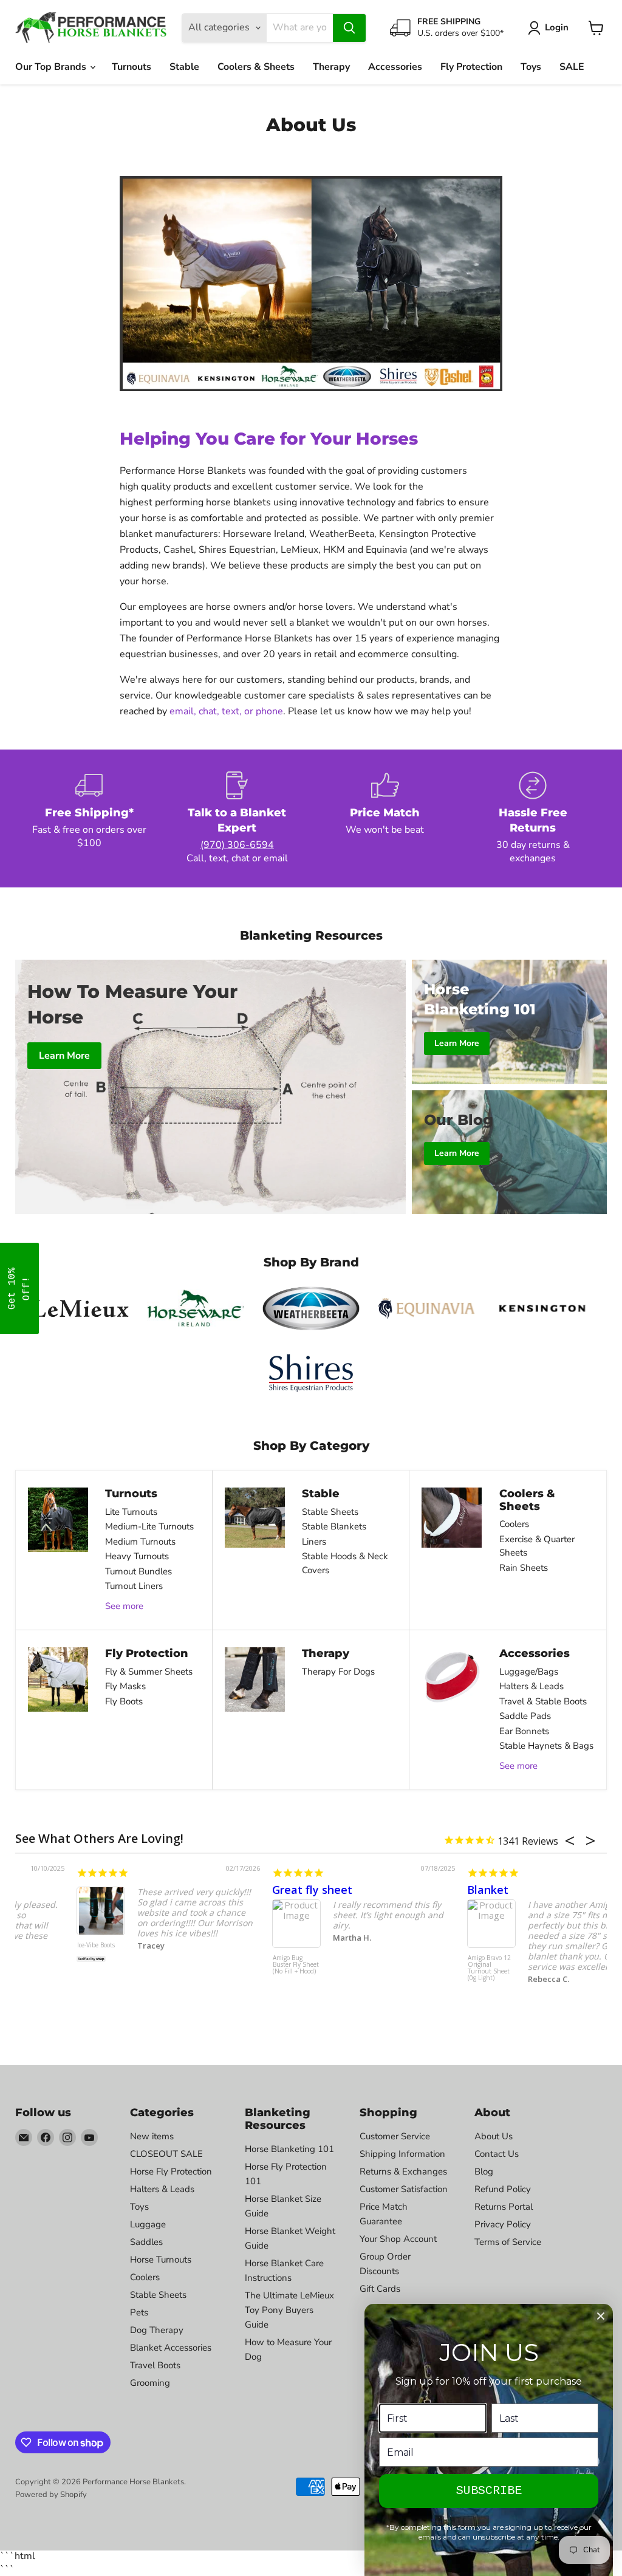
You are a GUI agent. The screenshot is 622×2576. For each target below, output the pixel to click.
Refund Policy (503, 2189)
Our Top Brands (52, 67)
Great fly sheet (250, 1890)
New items (152, 2136)
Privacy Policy (503, 2224)
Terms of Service (508, 2242)
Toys (531, 67)
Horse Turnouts (161, 2260)
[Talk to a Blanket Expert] (238, 818)
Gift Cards (380, 2289)
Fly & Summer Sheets (149, 1672)
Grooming (150, 2383)
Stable (184, 67)
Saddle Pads (525, 1716)
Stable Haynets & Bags (546, 1746)
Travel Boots (155, 2365)
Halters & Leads (531, 1686)
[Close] (601, 2316)
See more (124, 1606)
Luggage (148, 2224)
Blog (484, 2171)
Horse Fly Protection (171, 2171)
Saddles (146, 2242)
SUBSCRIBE (489, 2491)
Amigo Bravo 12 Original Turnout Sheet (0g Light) (428, 1968)
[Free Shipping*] (89, 818)
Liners (314, 1542)
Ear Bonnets (524, 1731)
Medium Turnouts (140, 1542)
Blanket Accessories (171, 2348)
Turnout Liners (134, 1586)
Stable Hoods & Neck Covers (345, 1563)
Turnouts (132, 67)
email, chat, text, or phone (226, 711)
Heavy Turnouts (137, 1556)
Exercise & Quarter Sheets (537, 1546)
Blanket (426, 1890)
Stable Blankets (334, 1526)
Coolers (514, 1524)
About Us (494, 2136)
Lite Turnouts (131, 1512)
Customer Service (395, 2136)
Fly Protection (471, 67)
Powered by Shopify (51, 2495)
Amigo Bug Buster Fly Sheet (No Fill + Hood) (234, 1965)
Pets (139, 2312)
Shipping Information (402, 2154)
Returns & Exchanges (403, 2171)
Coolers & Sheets (256, 67)
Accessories (395, 67)
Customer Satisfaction (404, 2189)
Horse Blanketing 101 (289, 2149)
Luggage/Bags (529, 1672)
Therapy (331, 67)
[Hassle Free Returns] (533, 818)
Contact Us (497, 2154)
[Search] (349, 28)
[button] (19, 1288)
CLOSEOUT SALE (166, 2154)
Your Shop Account (398, 2239)
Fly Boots (124, 1701)
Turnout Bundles (138, 1571)
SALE (572, 67)
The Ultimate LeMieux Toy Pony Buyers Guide (289, 2310)
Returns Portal (504, 2207)
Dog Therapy (157, 2330)
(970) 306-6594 (237, 845)
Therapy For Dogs (338, 1672)
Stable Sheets (330, 1512)
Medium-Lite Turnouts (149, 1526)
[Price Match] (385, 818)
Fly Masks (125, 1686)
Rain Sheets (524, 1568)
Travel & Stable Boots (543, 1701)
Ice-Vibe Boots (35, 1946)
